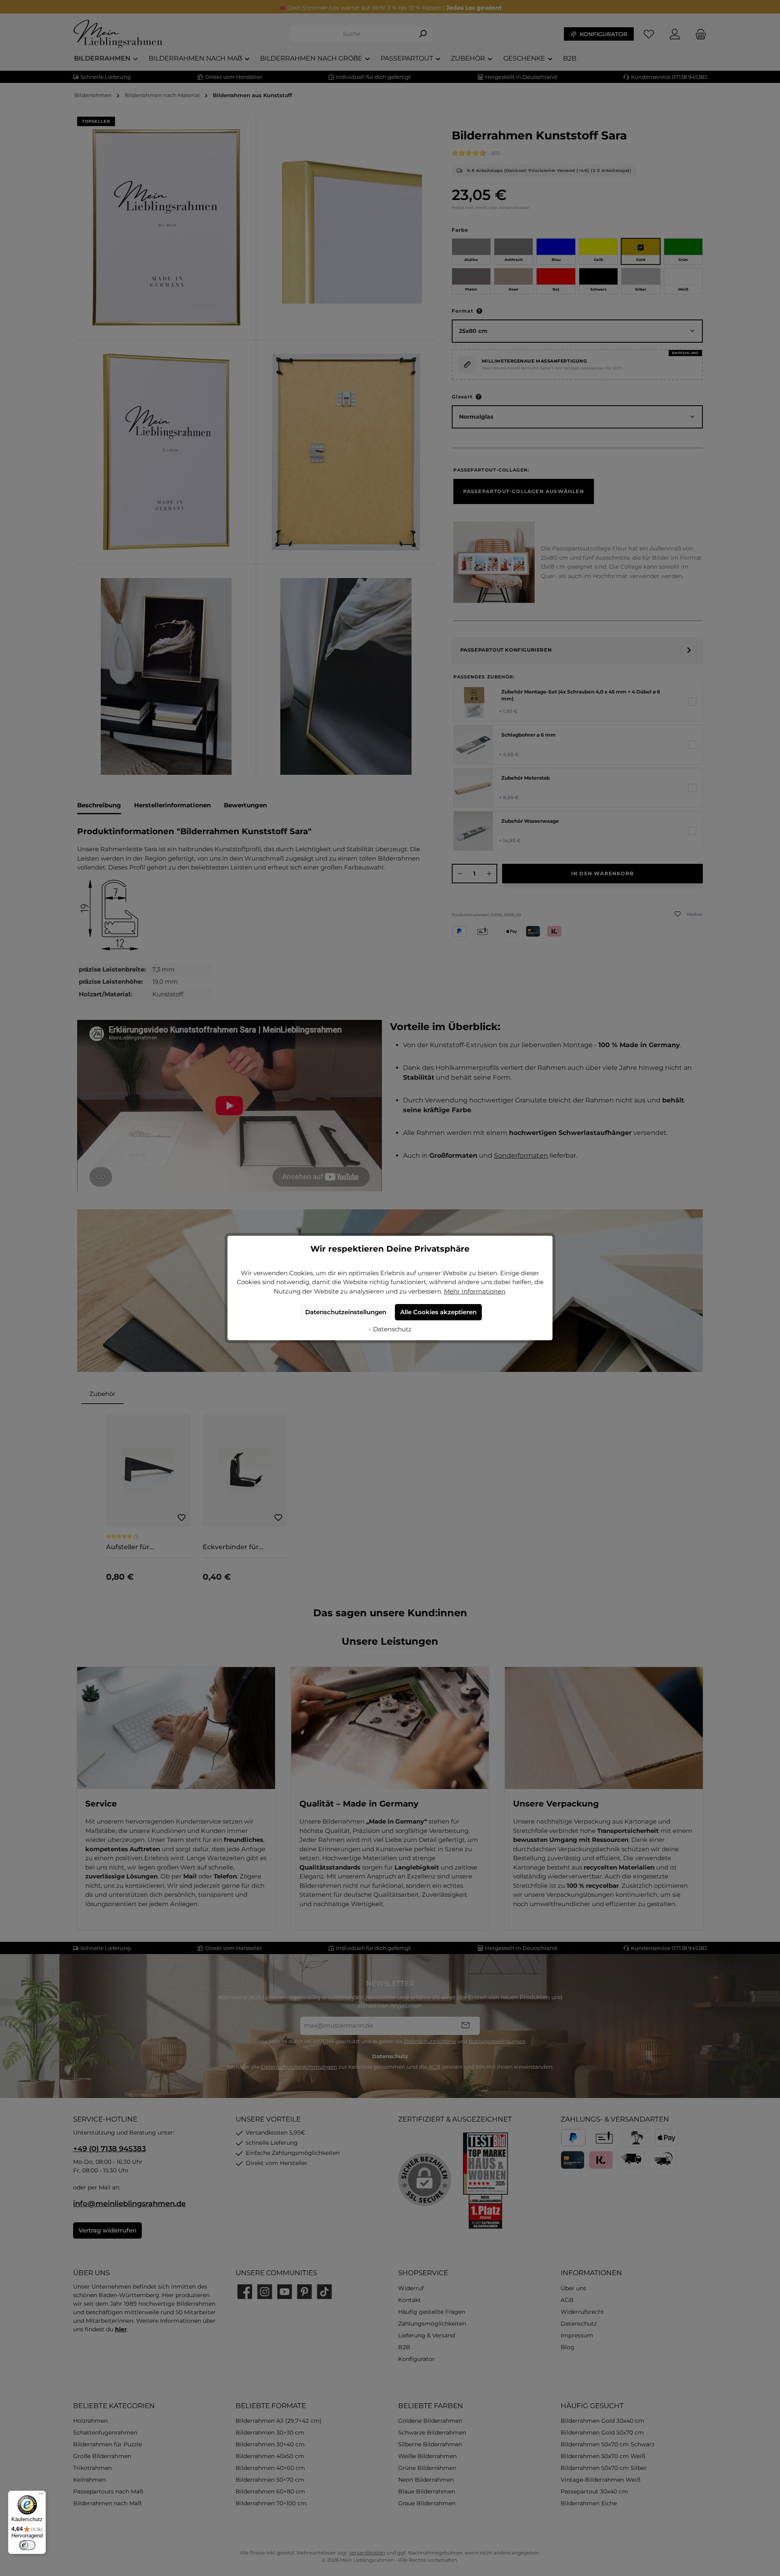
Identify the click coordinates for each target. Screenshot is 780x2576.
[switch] (27, 2545)
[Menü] (41, 2496)
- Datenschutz (390, 1329)
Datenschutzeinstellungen (346, 1312)
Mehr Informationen (475, 1291)
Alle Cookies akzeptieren (438, 1312)
